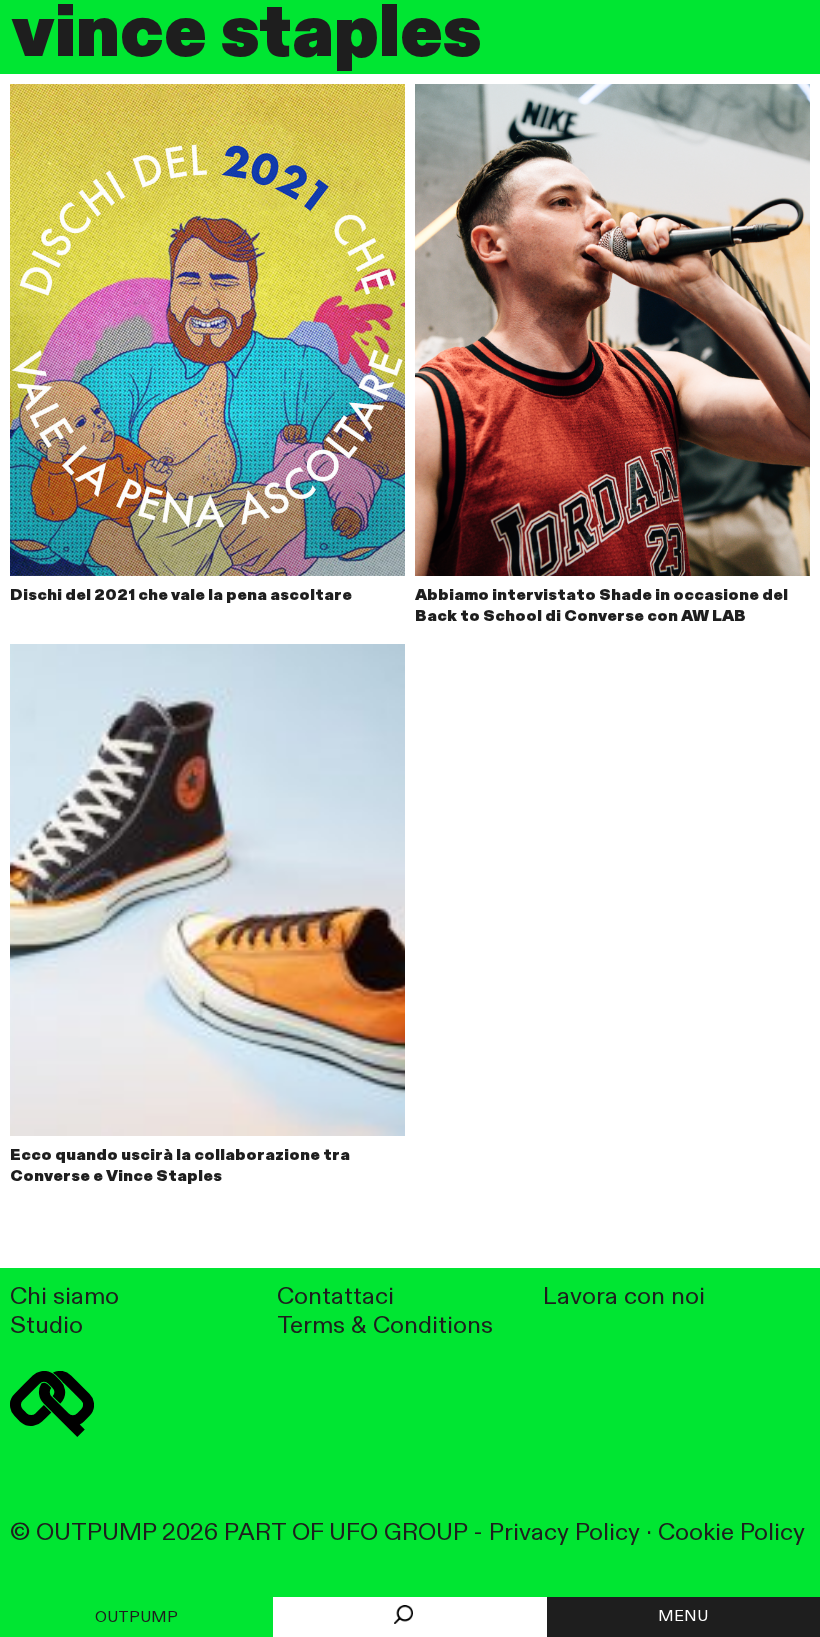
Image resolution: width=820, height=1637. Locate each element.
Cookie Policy (731, 1533)
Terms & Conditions (385, 1326)
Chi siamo (64, 1297)
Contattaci (335, 1297)
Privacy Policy (564, 1533)
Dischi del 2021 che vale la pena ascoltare (181, 596)
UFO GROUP (398, 1533)
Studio (46, 1326)
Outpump (136, 1618)
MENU (683, 1617)
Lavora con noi (624, 1297)
